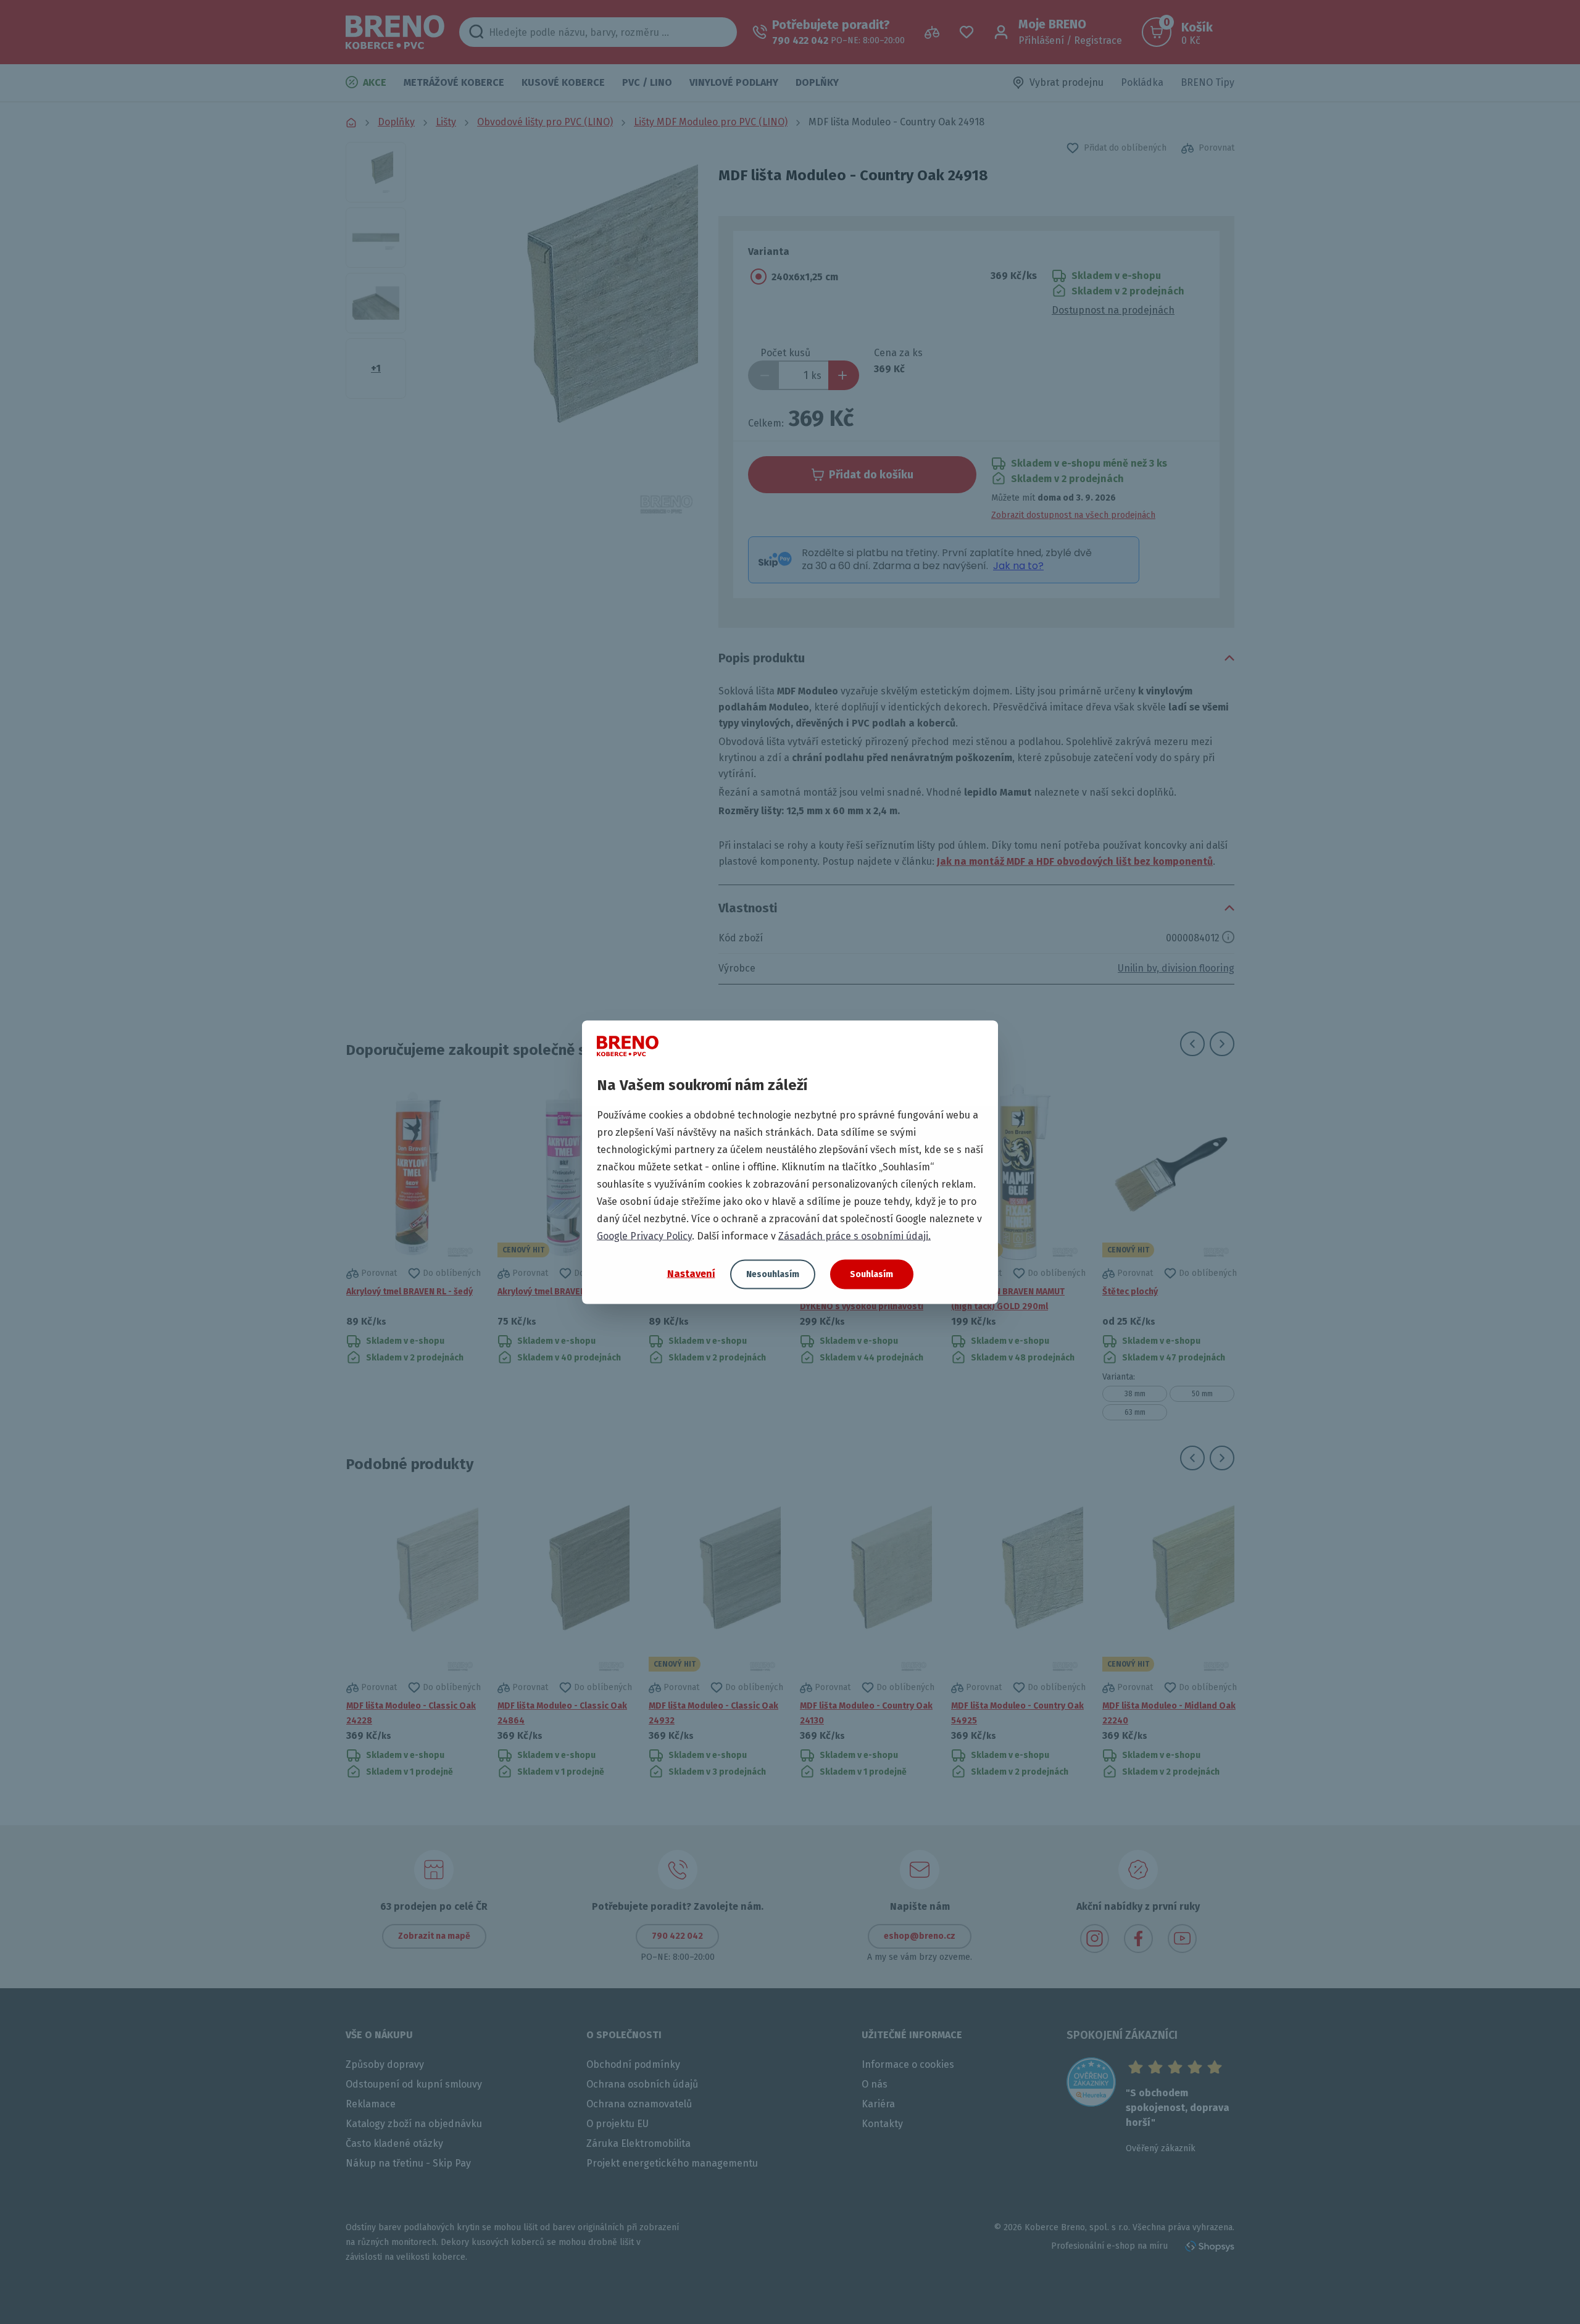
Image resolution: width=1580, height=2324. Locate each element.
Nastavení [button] (691, 1274)
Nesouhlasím (773, 1274)
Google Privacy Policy (644, 1235)
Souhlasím (871, 1274)
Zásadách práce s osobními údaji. (854, 1235)
